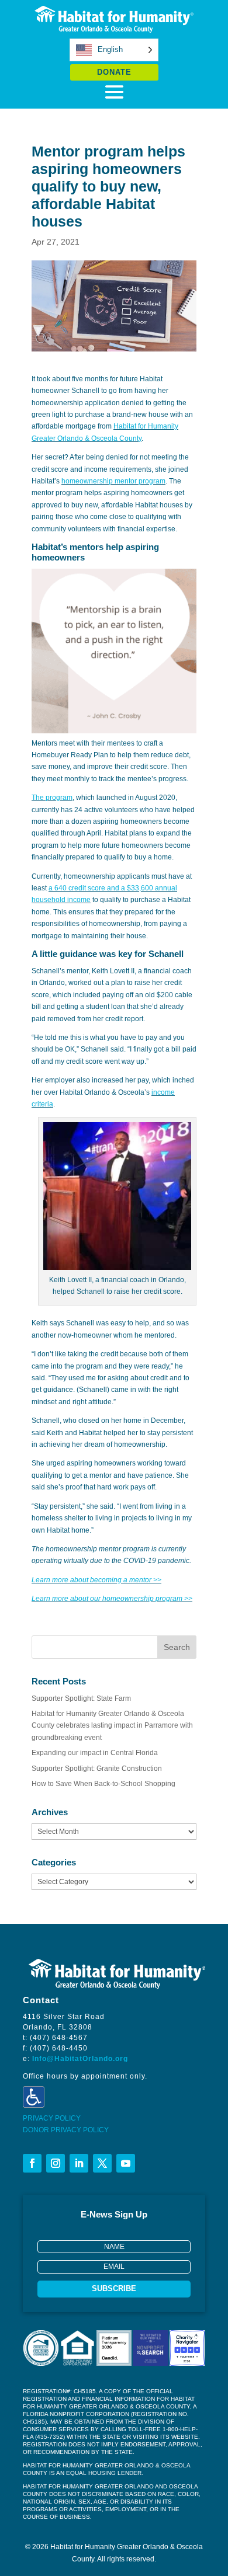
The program (52, 798)
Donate (114, 72)
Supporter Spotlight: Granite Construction (97, 1769)
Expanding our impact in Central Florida (95, 1753)
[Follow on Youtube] (126, 2163)
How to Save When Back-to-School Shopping (103, 1784)
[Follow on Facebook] (32, 2163)
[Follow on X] (102, 2163)
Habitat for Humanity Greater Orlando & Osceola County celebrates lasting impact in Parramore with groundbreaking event (112, 1726)
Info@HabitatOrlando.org (80, 2059)
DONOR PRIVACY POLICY (66, 2130)
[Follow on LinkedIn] (79, 2163)
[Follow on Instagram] (56, 2163)
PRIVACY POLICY (52, 2118)
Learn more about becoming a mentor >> (96, 1580)
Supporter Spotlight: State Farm (81, 1698)
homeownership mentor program (113, 481)
